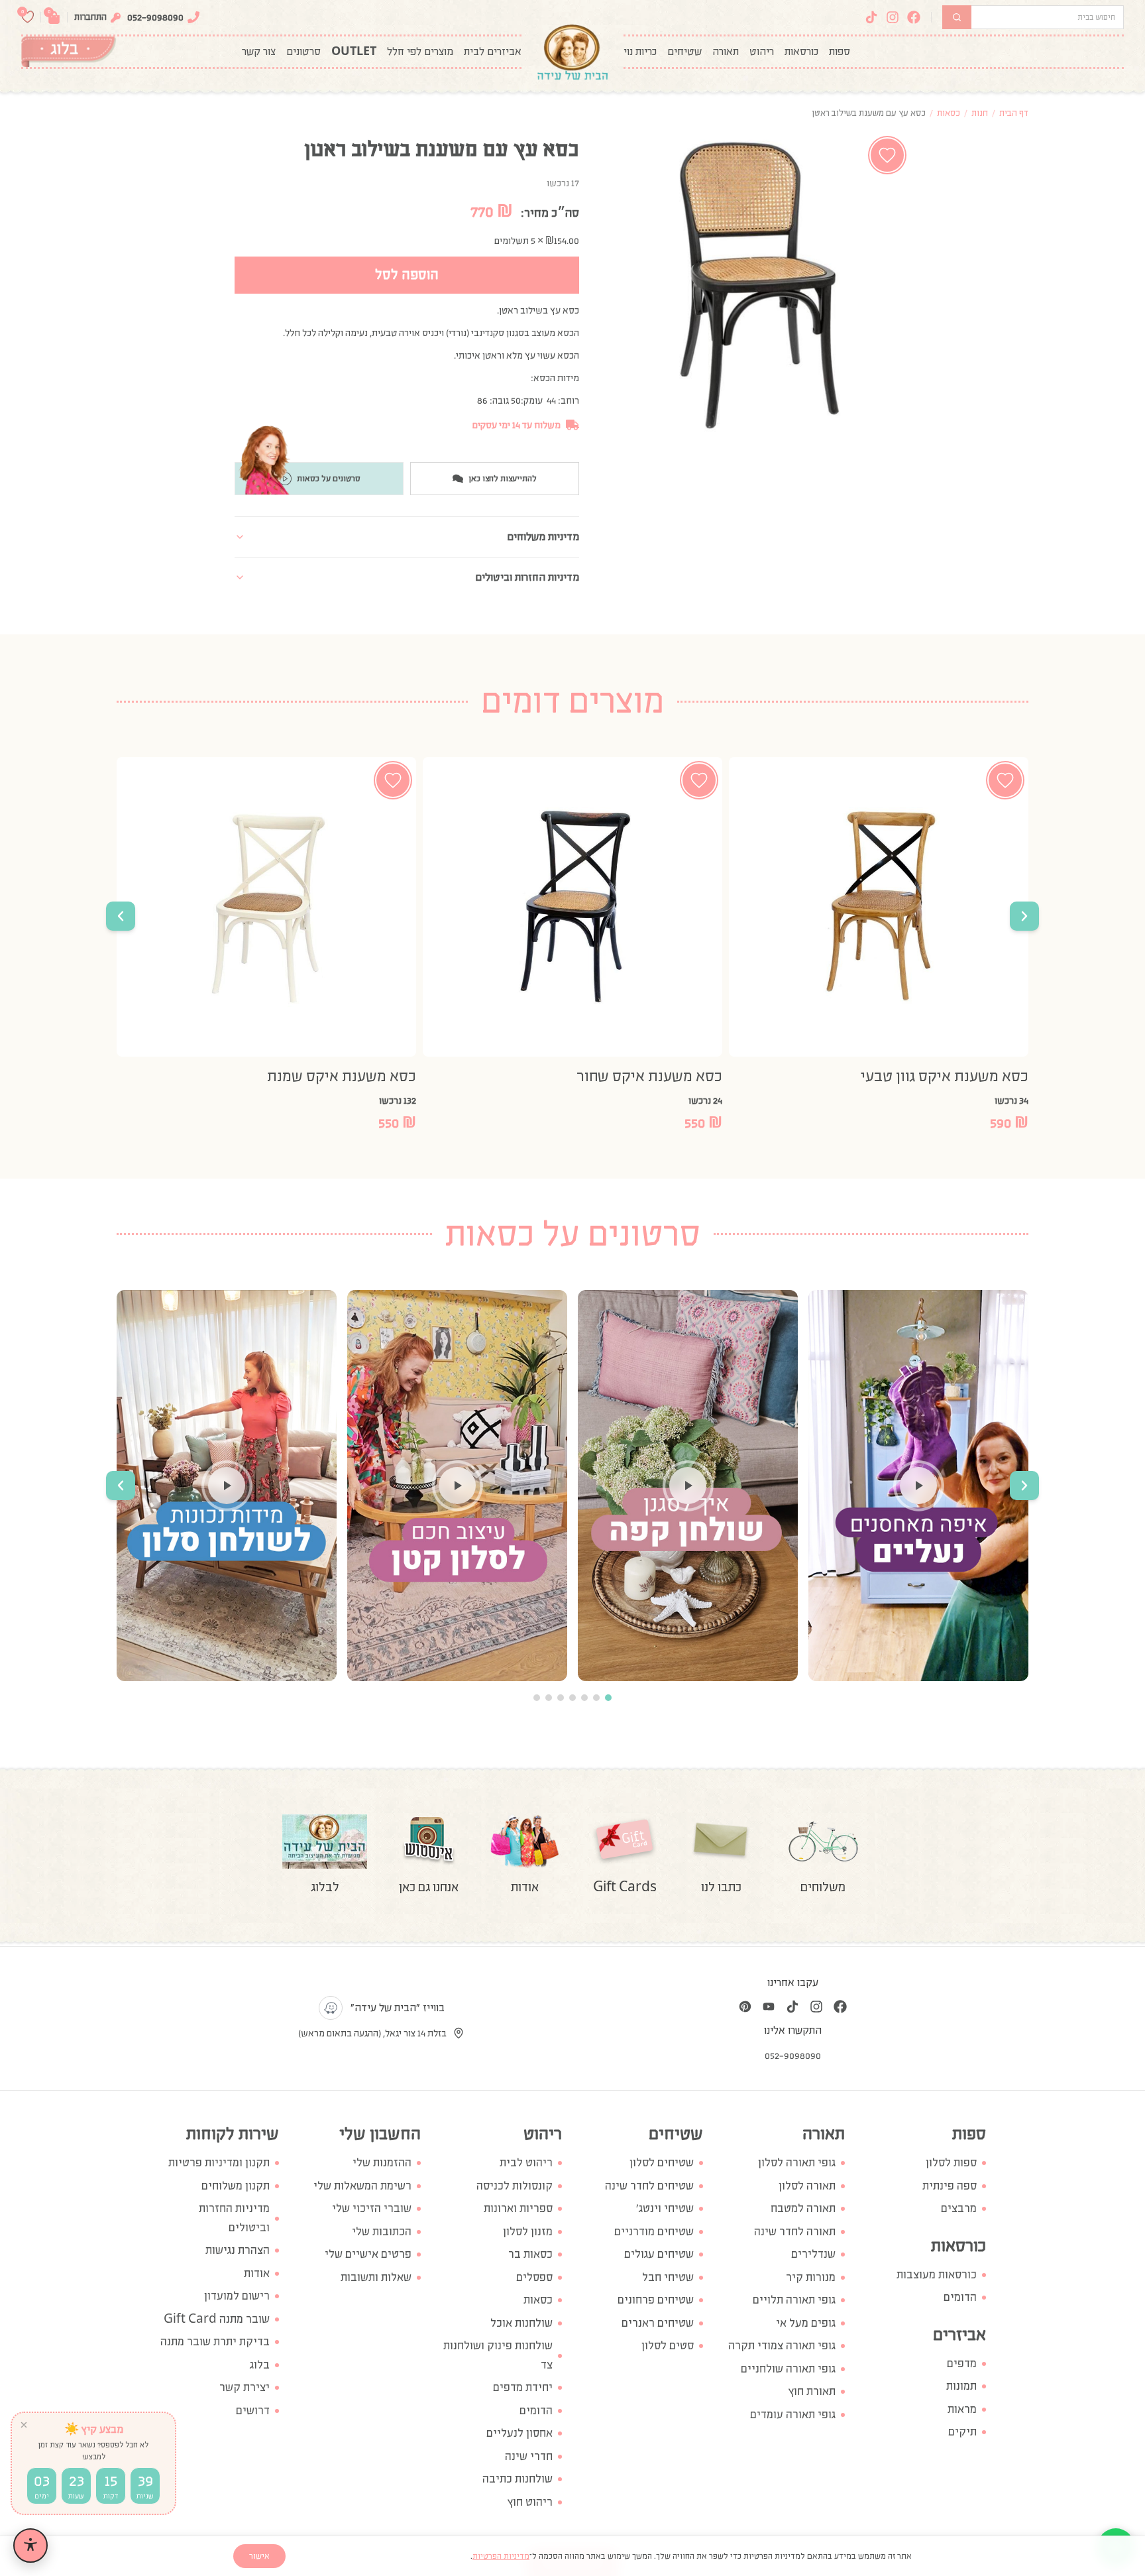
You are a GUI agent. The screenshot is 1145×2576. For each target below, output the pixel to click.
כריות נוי (640, 52)
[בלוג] (69, 52)
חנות (980, 113)
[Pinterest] (745, 2007)
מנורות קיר (811, 2277)
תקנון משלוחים (236, 2186)
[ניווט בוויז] (331, 2008)
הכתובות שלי (382, 2232)
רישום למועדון (237, 2296)
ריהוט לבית (526, 2163)
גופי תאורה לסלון (797, 2163)
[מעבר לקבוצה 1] (608, 1698)
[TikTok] (871, 17)
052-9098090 (155, 17)
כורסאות (801, 52)
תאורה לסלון (807, 2186)
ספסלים (534, 2277)
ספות (840, 52)
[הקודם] (1024, 916)
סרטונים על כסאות (329, 479)
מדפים (962, 2364)
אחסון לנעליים (519, 2433)
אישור (259, 2556)
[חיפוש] (957, 17)
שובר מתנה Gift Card (217, 2319)
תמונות (961, 2386)
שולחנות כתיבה (518, 2479)
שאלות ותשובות (376, 2277)
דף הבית (1014, 113)
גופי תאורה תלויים (794, 2300)
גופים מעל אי (806, 2323)
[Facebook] (914, 17)
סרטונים (303, 52)
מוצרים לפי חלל (420, 52)
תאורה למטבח (803, 2208)
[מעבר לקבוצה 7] (537, 1698)
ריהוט (762, 52)
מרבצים (959, 2208)
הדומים (960, 2297)
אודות (257, 2273)
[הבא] (121, 916)
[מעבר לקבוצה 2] (596, 1698)
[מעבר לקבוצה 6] (549, 1698)
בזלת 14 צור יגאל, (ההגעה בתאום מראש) (372, 2033)
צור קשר (259, 52)
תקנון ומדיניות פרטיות (219, 2163)
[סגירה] (24, 2425)
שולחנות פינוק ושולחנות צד (498, 2355)
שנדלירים (813, 2254)
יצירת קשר (245, 2387)
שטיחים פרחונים (656, 2300)
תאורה (726, 52)
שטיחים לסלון (662, 2163)
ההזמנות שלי (382, 2163)
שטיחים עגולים (659, 2254)
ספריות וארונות (518, 2208)
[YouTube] (769, 2007)
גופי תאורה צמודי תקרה (782, 2346)
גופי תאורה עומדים (793, 2415)
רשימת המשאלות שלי (362, 2186)
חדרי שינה (529, 2456)
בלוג (260, 2365)
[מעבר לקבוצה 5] (561, 1698)
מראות (962, 2409)
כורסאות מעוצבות (937, 2275)
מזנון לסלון (528, 2232)
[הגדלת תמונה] (758, 284)
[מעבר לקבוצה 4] (572, 1698)
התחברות (90, 17)
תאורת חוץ (812, 2391)
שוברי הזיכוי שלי (372, 2208)
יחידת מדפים (523, 2387)
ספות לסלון (951, 2163)
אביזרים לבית (493, 52)
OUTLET (354, 52)
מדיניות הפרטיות (501, 2556)
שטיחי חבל (668, 2277)
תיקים (962, 2432)
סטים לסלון (668, 2346)
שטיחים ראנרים (658, 2323)
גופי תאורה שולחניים (788, 2369)
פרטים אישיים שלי (368, 2254)
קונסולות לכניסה (515, 2186)
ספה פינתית (950, 2186)
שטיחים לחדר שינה (649, 2186)
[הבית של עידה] (572, 52)
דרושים (253, 2411)
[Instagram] (893, 17)
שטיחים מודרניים (654, 2232)
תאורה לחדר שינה (795, 2232)
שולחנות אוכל (521, 2323)
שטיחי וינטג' (665, 2208)
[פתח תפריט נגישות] (30, 2546)
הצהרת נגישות (238, 2250)
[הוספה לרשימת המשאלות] (887, 155)
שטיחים (684, 52)
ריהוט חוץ (530, 2502)
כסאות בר (530, 2254)
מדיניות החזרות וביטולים (234, 2218)
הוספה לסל (407, 275)
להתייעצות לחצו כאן (503, 479)
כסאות (949, 113)
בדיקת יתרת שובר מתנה (215, 2342)
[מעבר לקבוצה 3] (584, 1698)
